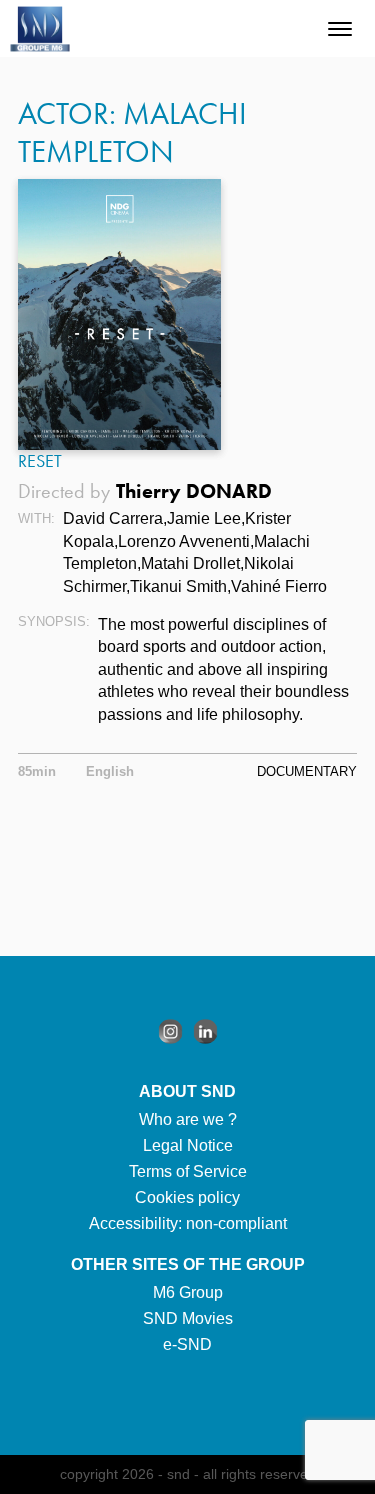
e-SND (187, 1344)
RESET (40, 461)
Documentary (307, 771)
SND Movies (188, 1318)
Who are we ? (188, 1119)
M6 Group (188, 1292)
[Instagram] (170, 1031)
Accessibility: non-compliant (188, 1223)
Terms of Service (188, 1171)
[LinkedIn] (205, 1031)
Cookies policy (187, 1197)
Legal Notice (188, 1145)
